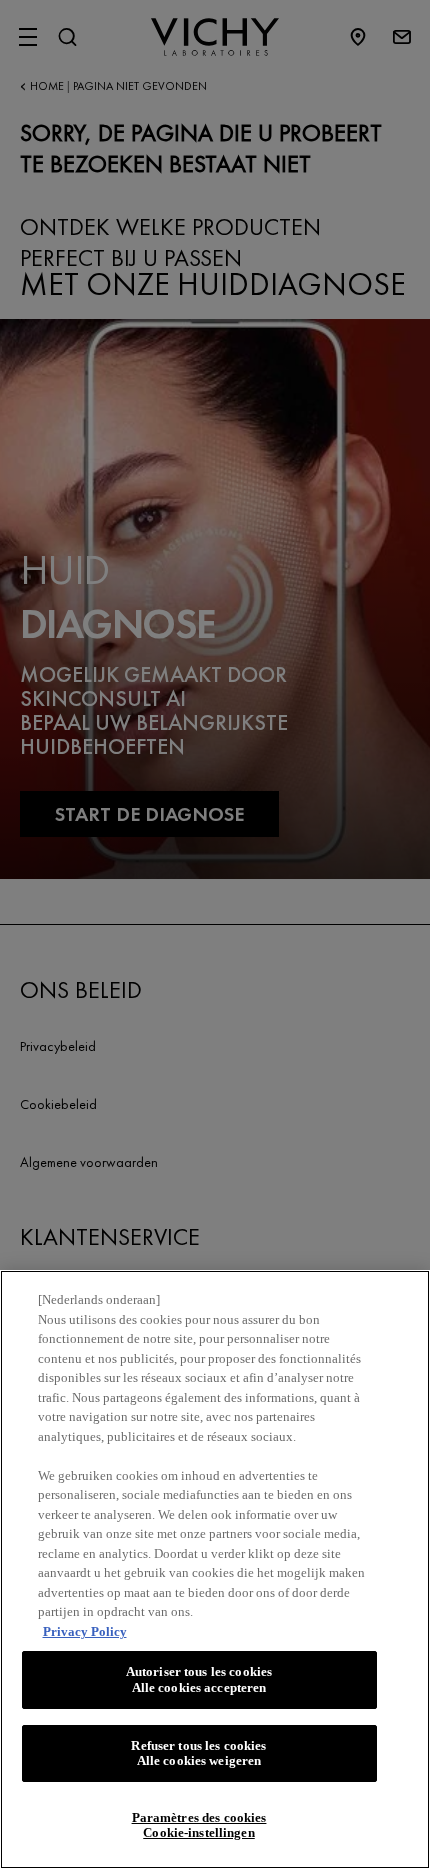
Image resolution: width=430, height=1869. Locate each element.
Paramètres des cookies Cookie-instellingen (199, 1825)
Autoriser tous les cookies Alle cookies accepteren (199, 1679)
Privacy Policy (85, 1631)
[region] (215, 1569)
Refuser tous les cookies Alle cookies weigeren (198, 1753)
